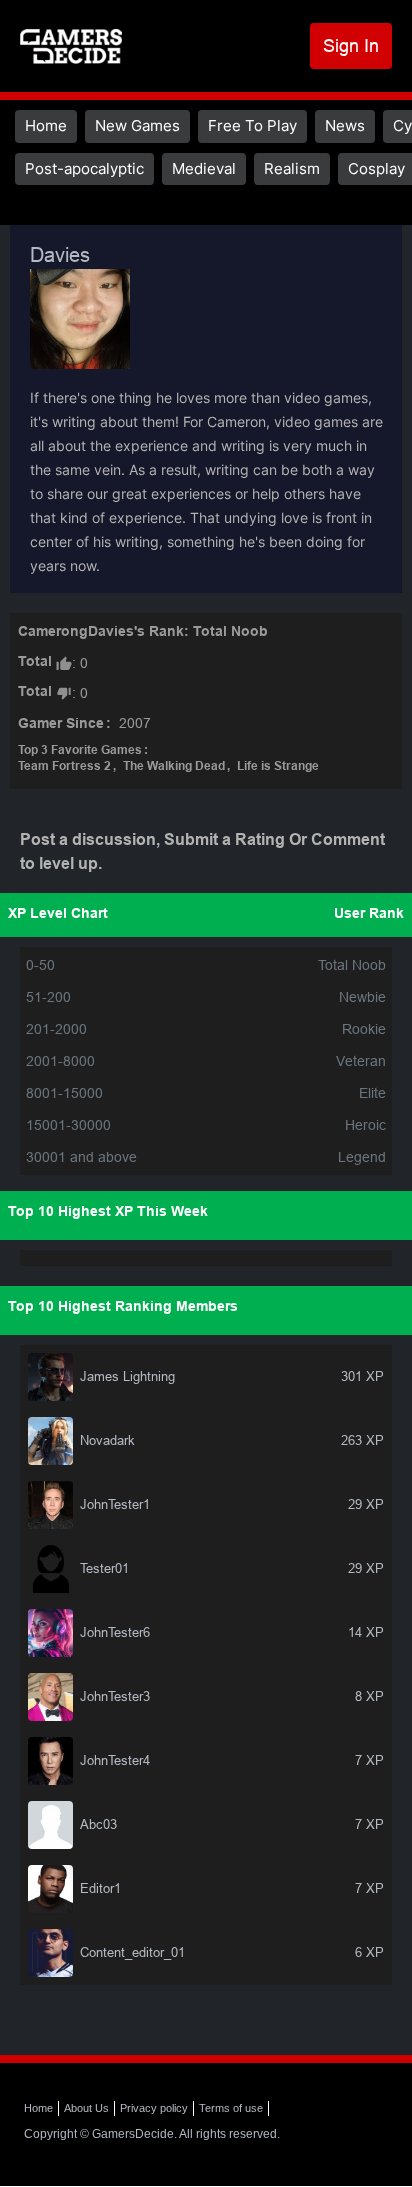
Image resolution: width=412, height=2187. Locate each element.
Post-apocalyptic (84, 168)
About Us (86, 2108)
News (345, 125)
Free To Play (252, 125)
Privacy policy (154, 2108)
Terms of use (231, 2108)
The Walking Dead (174, 767)
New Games (137, 125)
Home (46, 125)
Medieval (204, 168)
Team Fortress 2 (64, 767)
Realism (292, 168)
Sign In (351, 45)
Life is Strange (278, 767)
